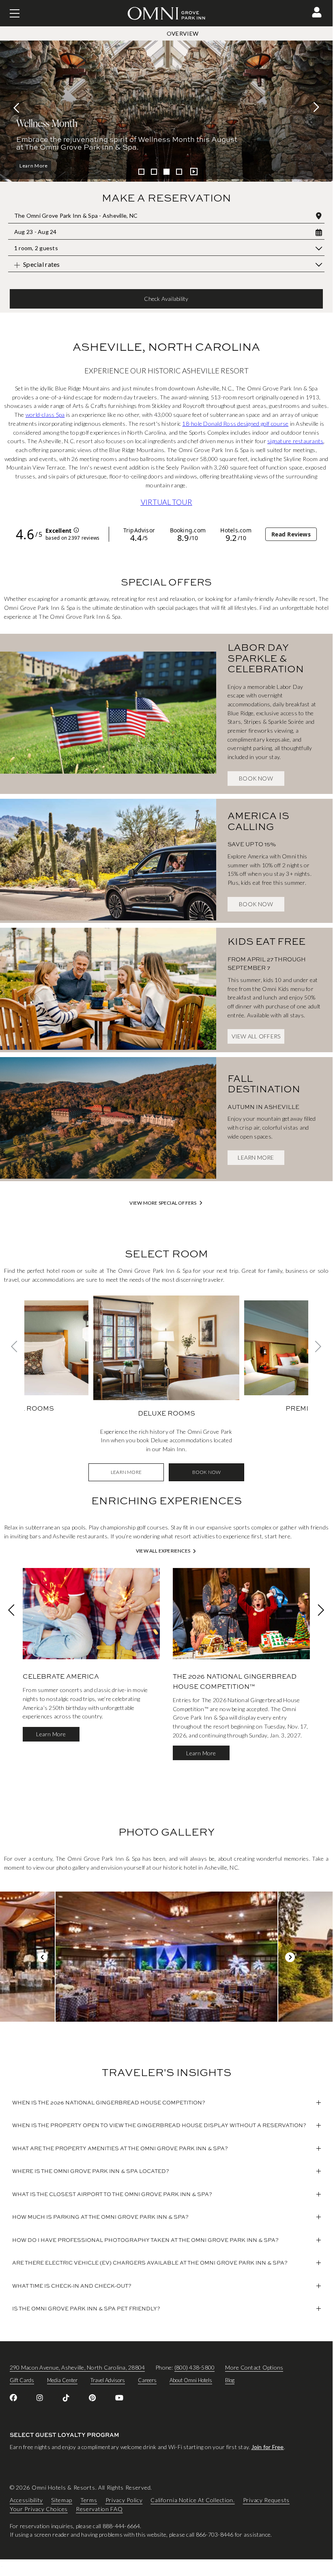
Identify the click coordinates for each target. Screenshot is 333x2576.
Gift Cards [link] (22, 2380)
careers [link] (147, 2380)
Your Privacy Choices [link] (39, 2509)
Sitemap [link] (62, 2500)
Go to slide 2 (154, 172)
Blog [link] (230, 2380)
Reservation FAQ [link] (99, 2509)
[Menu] (15, 13)
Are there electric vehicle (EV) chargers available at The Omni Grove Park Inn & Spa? (150, 2263)
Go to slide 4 (179, 172)
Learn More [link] (256, 1157)
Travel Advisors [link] (108, 2380)
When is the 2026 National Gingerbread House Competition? (109, 2102)
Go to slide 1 (141, 172)
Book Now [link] (256, 778)
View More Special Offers (163, 1203)
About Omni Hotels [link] (191, 2380)
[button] (317, 12)
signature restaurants (295, 441)
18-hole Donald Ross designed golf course (235, 424)
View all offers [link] (256, 1036)
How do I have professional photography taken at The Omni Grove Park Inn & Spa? (145, 2240)
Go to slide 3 (166, 172)
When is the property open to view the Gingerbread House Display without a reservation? (159, 2125)
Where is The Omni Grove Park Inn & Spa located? (91, 2171)
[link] (108, 714)
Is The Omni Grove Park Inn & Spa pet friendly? (86, 2308)
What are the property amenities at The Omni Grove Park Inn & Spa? (120, 2148)
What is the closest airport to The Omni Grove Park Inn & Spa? (112, 2194)
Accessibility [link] (26, 2500)
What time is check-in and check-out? (72, 2286)
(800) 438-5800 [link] (194, 2367)
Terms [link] (89, 2500)
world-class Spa (45, 415)
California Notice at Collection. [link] (192, 2500)
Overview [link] (183, 33)
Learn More (34, 166)
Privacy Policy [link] (124, 2500)
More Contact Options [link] (254, 2367)
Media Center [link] (62, 2380)
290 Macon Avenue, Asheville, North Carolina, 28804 (77, 2367)
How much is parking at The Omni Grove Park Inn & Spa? (100, 2217)
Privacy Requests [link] (266, 2500)
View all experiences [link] (163, 1551)
